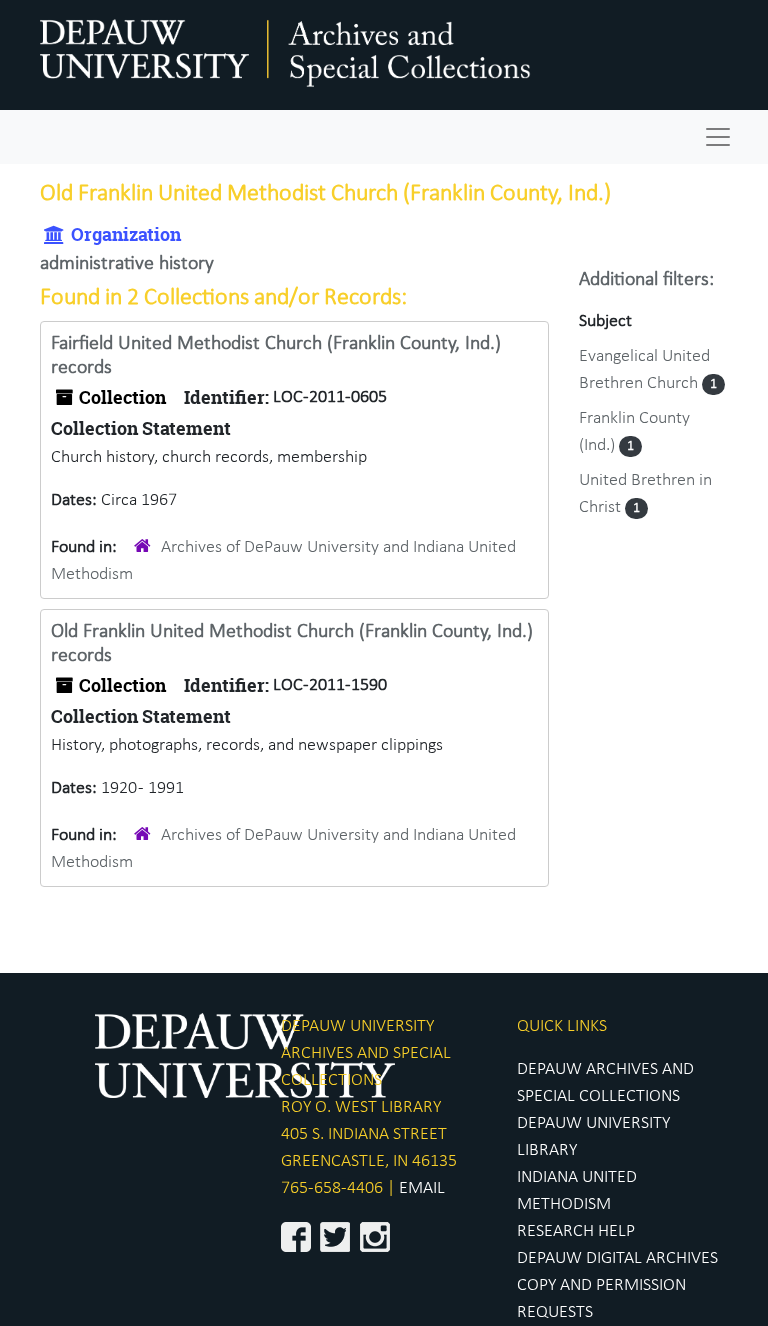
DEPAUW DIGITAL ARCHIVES (617, 1258)
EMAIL (422, 1188)
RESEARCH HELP (576, 1231)
